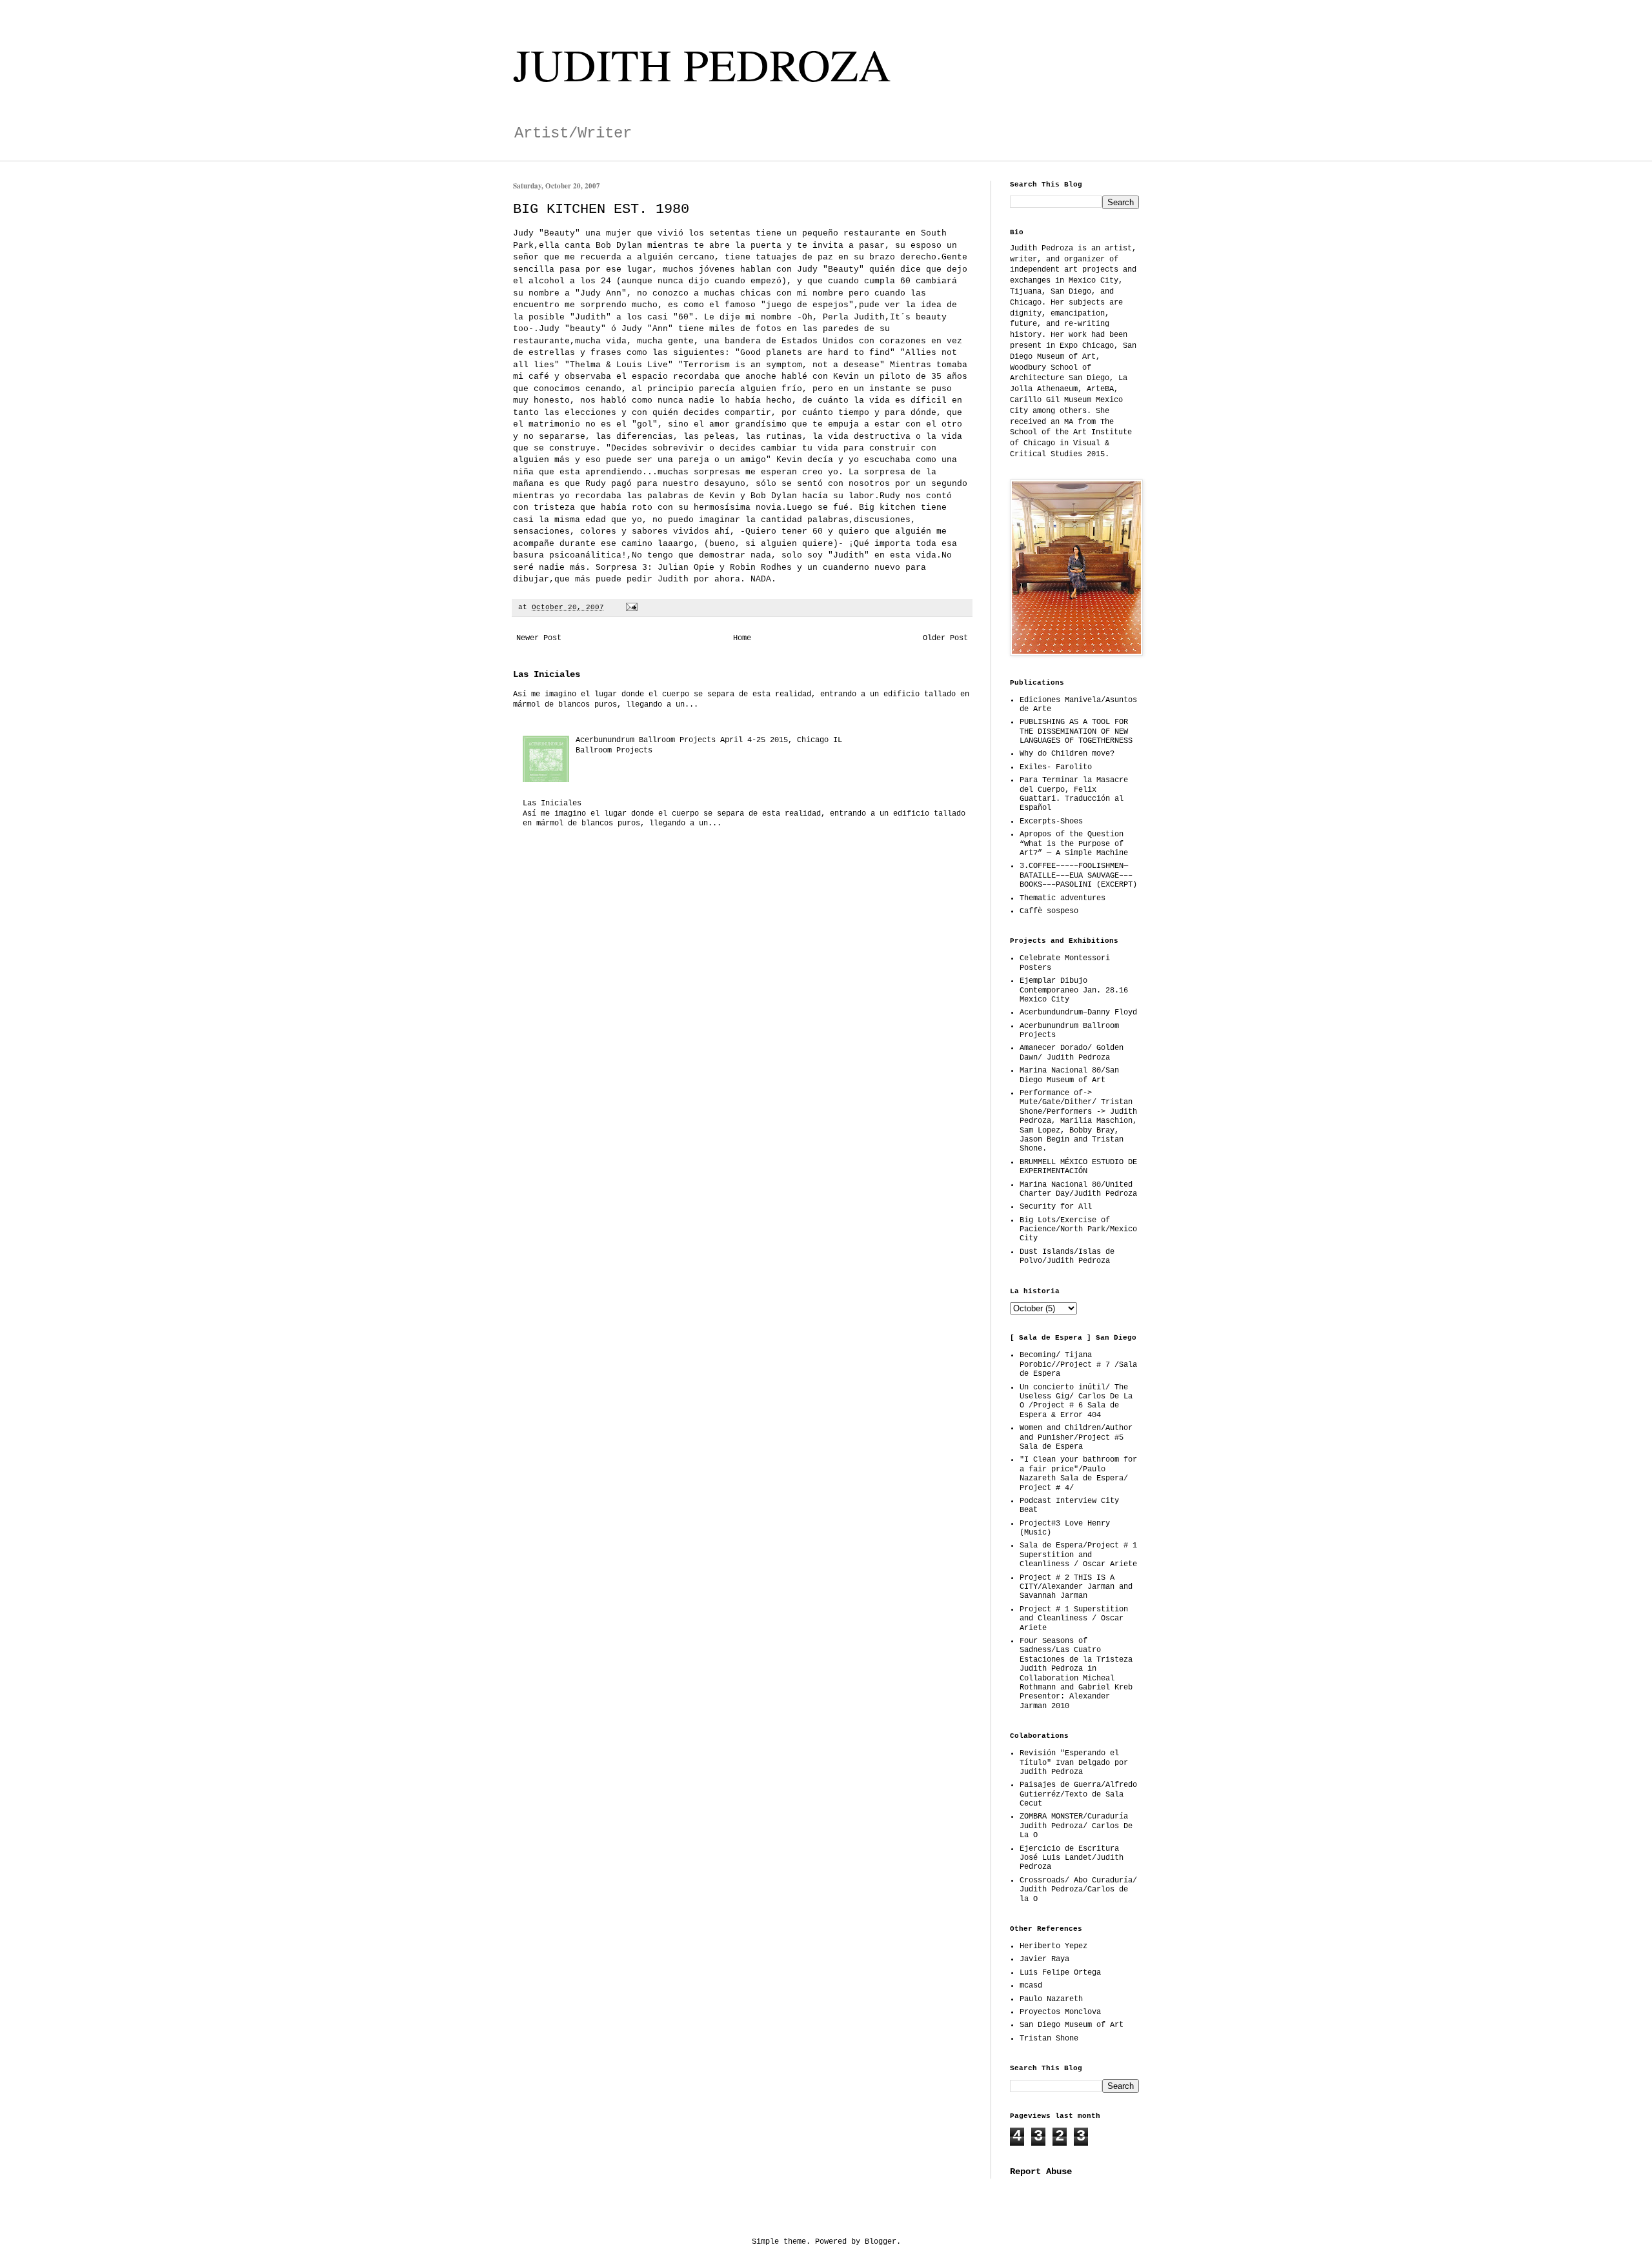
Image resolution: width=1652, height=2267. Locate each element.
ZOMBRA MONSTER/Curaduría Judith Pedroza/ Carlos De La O (1076, 1826)
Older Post (945, 638)
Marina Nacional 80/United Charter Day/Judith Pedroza (1078, 1189)
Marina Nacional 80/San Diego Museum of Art (1069, 1075)
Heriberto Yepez (1053, 1946)
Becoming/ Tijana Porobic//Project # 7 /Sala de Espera (1078, 1365)
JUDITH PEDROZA (702, 64)
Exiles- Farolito (1056, 767)
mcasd (1031, 1986)
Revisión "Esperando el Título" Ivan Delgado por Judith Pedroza (1074, 1763)
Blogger (881, 2242)
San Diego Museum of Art (1072, 2025)
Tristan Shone (1049, 2039)
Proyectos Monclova (1060, 2012)
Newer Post (539, 638)
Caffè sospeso (1049, 911)
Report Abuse (1041, 2171)
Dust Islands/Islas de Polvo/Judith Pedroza (1067, 1256)
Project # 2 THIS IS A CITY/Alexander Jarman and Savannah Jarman (1076, 1587)
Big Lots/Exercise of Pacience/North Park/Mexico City (1078, 1230)
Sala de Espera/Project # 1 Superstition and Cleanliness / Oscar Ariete (1078, 1555)
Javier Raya (1044, 1959)
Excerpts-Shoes (1051, 821)
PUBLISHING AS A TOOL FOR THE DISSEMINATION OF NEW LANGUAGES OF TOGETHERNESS (1076, 731)
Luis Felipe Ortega (1060, 1973)
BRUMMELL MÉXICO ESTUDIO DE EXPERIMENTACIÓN (1078, 1167)
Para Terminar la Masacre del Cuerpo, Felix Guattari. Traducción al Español (1074, 794)
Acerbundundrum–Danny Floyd (1078, 1013)
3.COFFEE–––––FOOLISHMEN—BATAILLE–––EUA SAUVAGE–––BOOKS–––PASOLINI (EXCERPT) (1078, 875)
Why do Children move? (1067, 754)
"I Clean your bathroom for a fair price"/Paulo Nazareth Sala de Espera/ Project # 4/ (1078, 1474)
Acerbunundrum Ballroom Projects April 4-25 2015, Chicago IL (709, 740)
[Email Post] (632, 607)
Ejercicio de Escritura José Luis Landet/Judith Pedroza (1072, 1858)
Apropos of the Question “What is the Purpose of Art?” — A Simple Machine (1074, 844)
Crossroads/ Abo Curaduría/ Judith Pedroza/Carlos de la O (1078, 1890)
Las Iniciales (547, 674)
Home (742, 638)
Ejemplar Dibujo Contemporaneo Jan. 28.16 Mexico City (1074, 990)
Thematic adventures (1063, 898)
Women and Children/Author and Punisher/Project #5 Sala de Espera (1076, 1437)
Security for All (1056, 1207)
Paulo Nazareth (1051, 1999)
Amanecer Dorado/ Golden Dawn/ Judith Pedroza (1072, 1053)
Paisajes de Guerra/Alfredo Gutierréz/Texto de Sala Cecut (1078, 1794)
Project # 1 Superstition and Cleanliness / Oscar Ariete (1074, 1619)
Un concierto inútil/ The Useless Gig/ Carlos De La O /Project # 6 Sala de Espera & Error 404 (1076, 1401)
